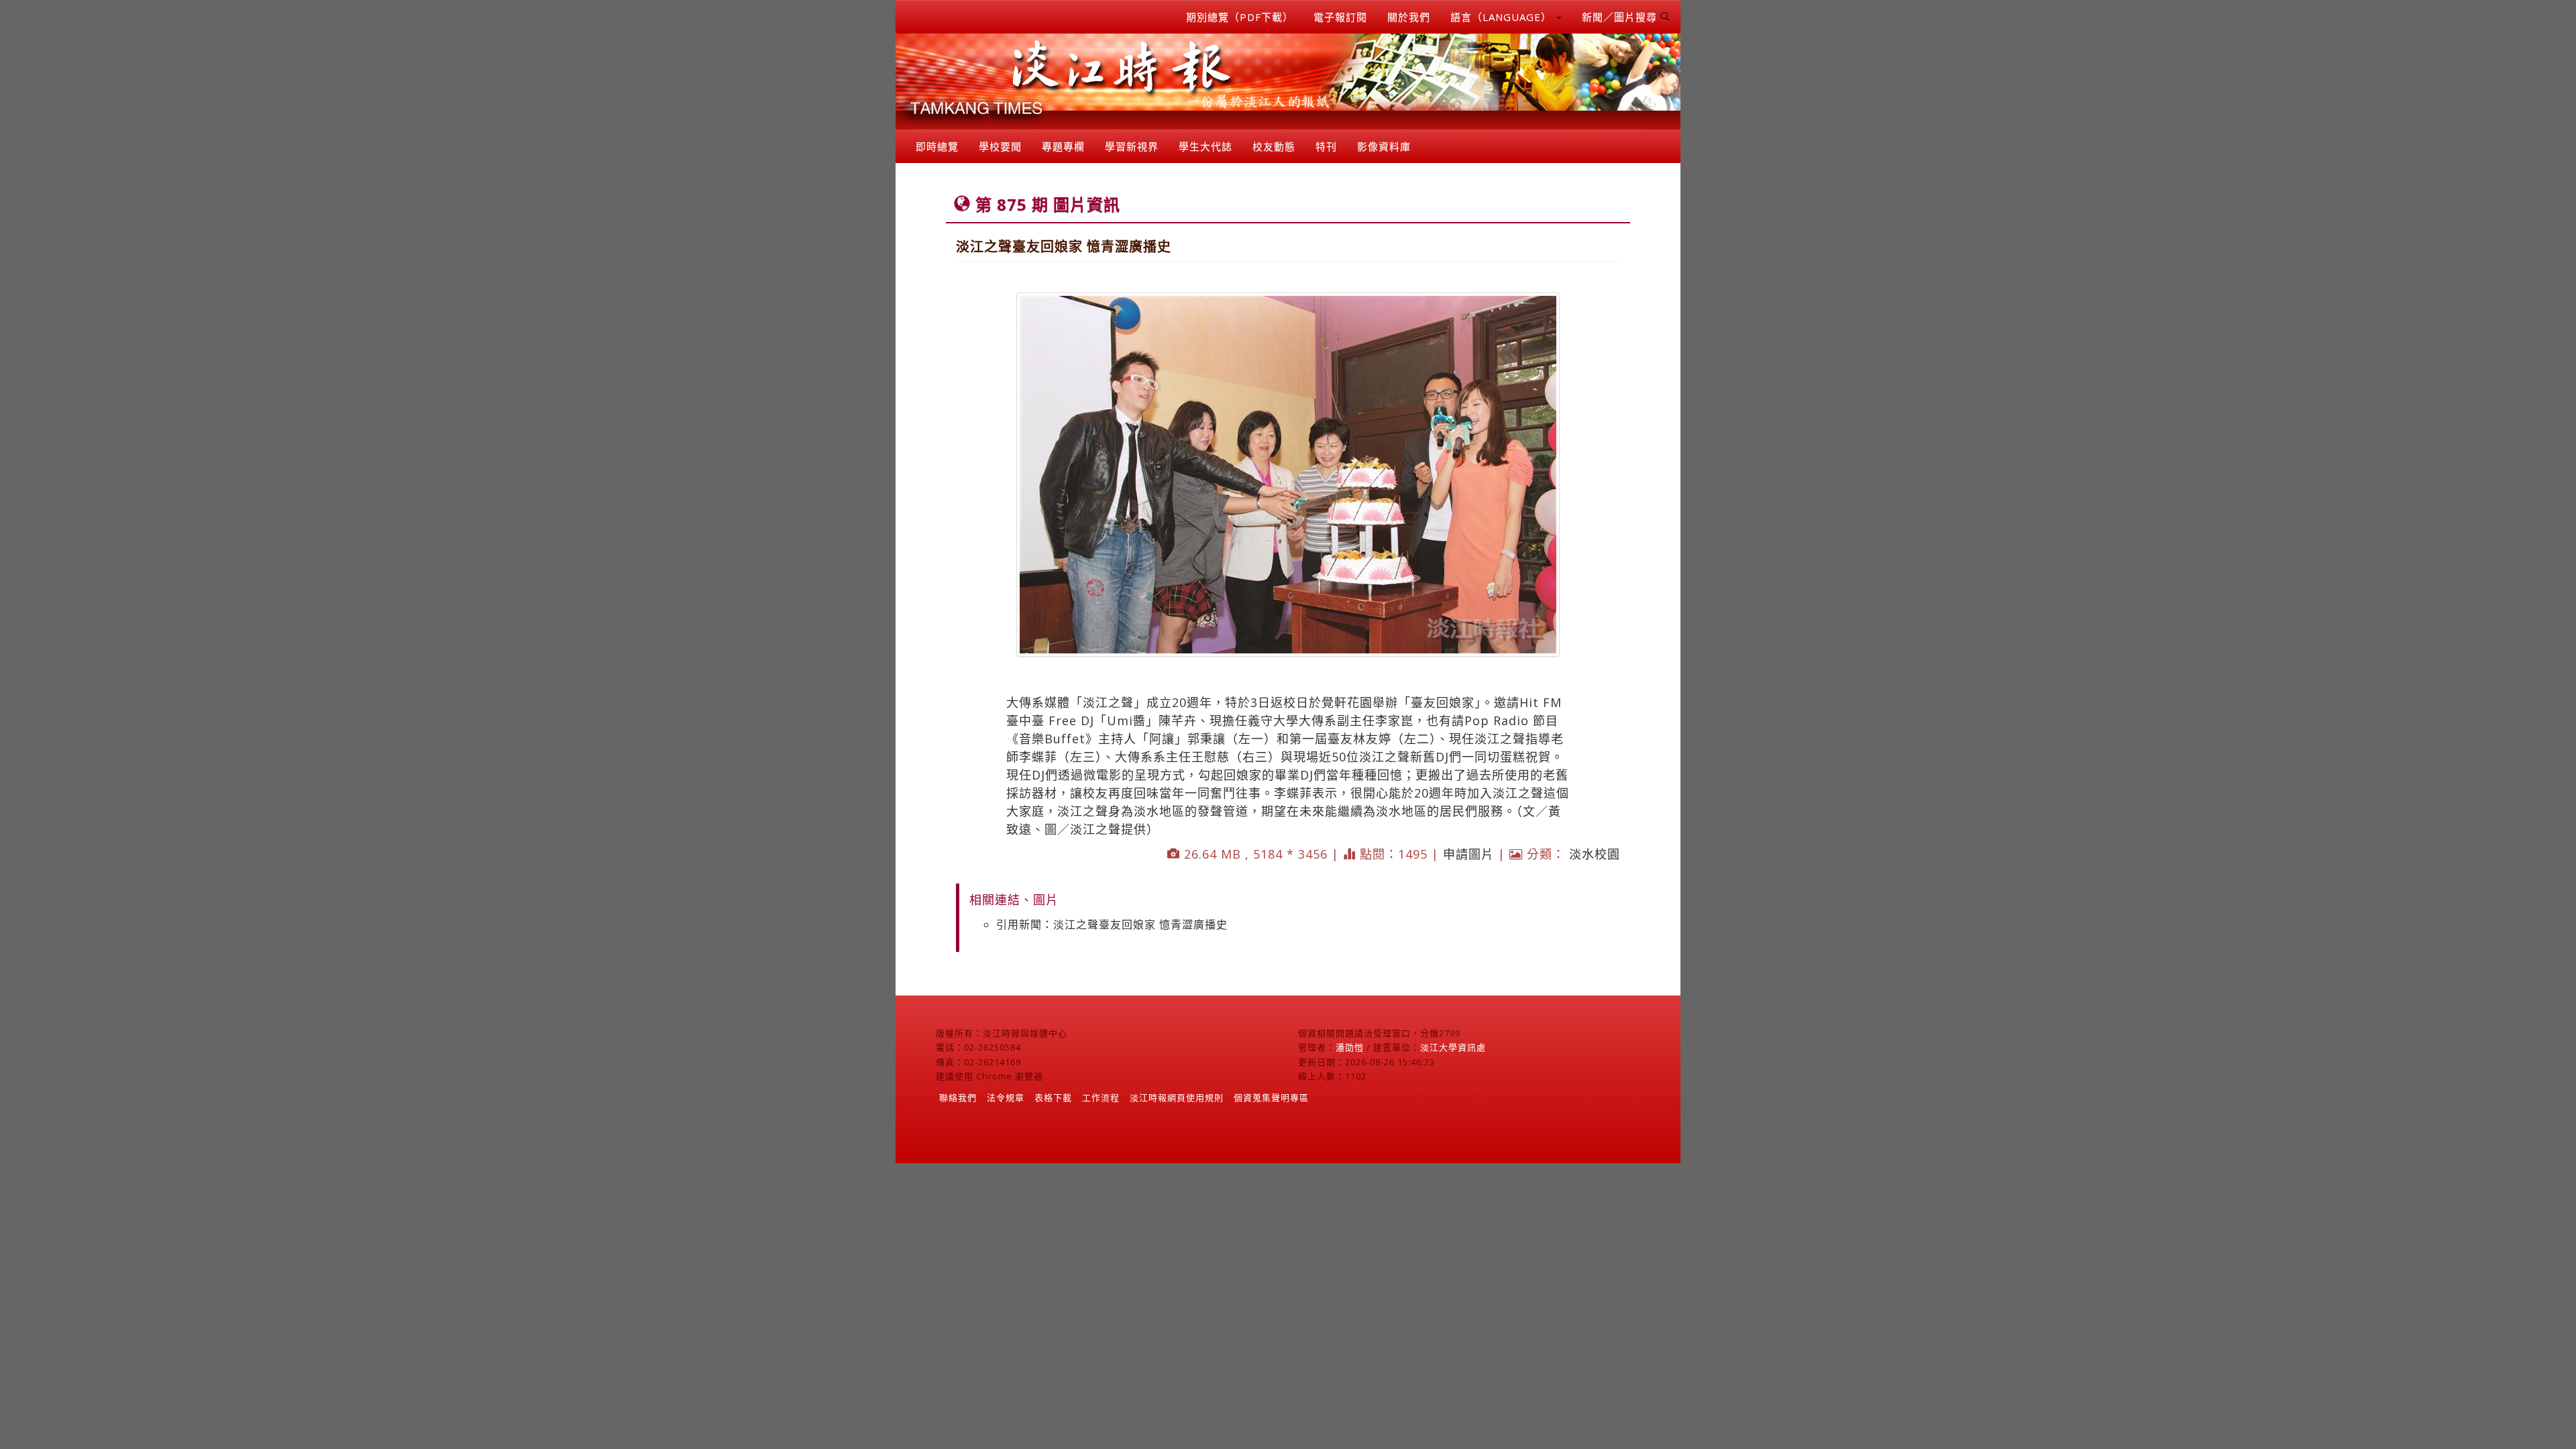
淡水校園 (1595, 854)
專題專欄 (1063, 146)
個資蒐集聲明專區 (1271, 1097)
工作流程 (1101, 1097)
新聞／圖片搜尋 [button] (1621, 17)
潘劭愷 (1350, 1047)
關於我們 (1409, 17)
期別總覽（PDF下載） (1240, 17)
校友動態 (1274, 146)
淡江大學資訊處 (1453, 1047)
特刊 (1326, 146)
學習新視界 (1132, 146)
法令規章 (1006, 1097)
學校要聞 (1000, 146)
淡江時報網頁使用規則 (1177, 1097)
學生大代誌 (1205, 146)
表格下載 (1053, 1097)
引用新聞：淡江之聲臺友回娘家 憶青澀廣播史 (1112, 924)
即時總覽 (937, 146)
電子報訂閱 (1340, 17)
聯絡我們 (958, 1097)
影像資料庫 (1384, 146)
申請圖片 (1468, 854)
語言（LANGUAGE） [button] (1503, 17)
